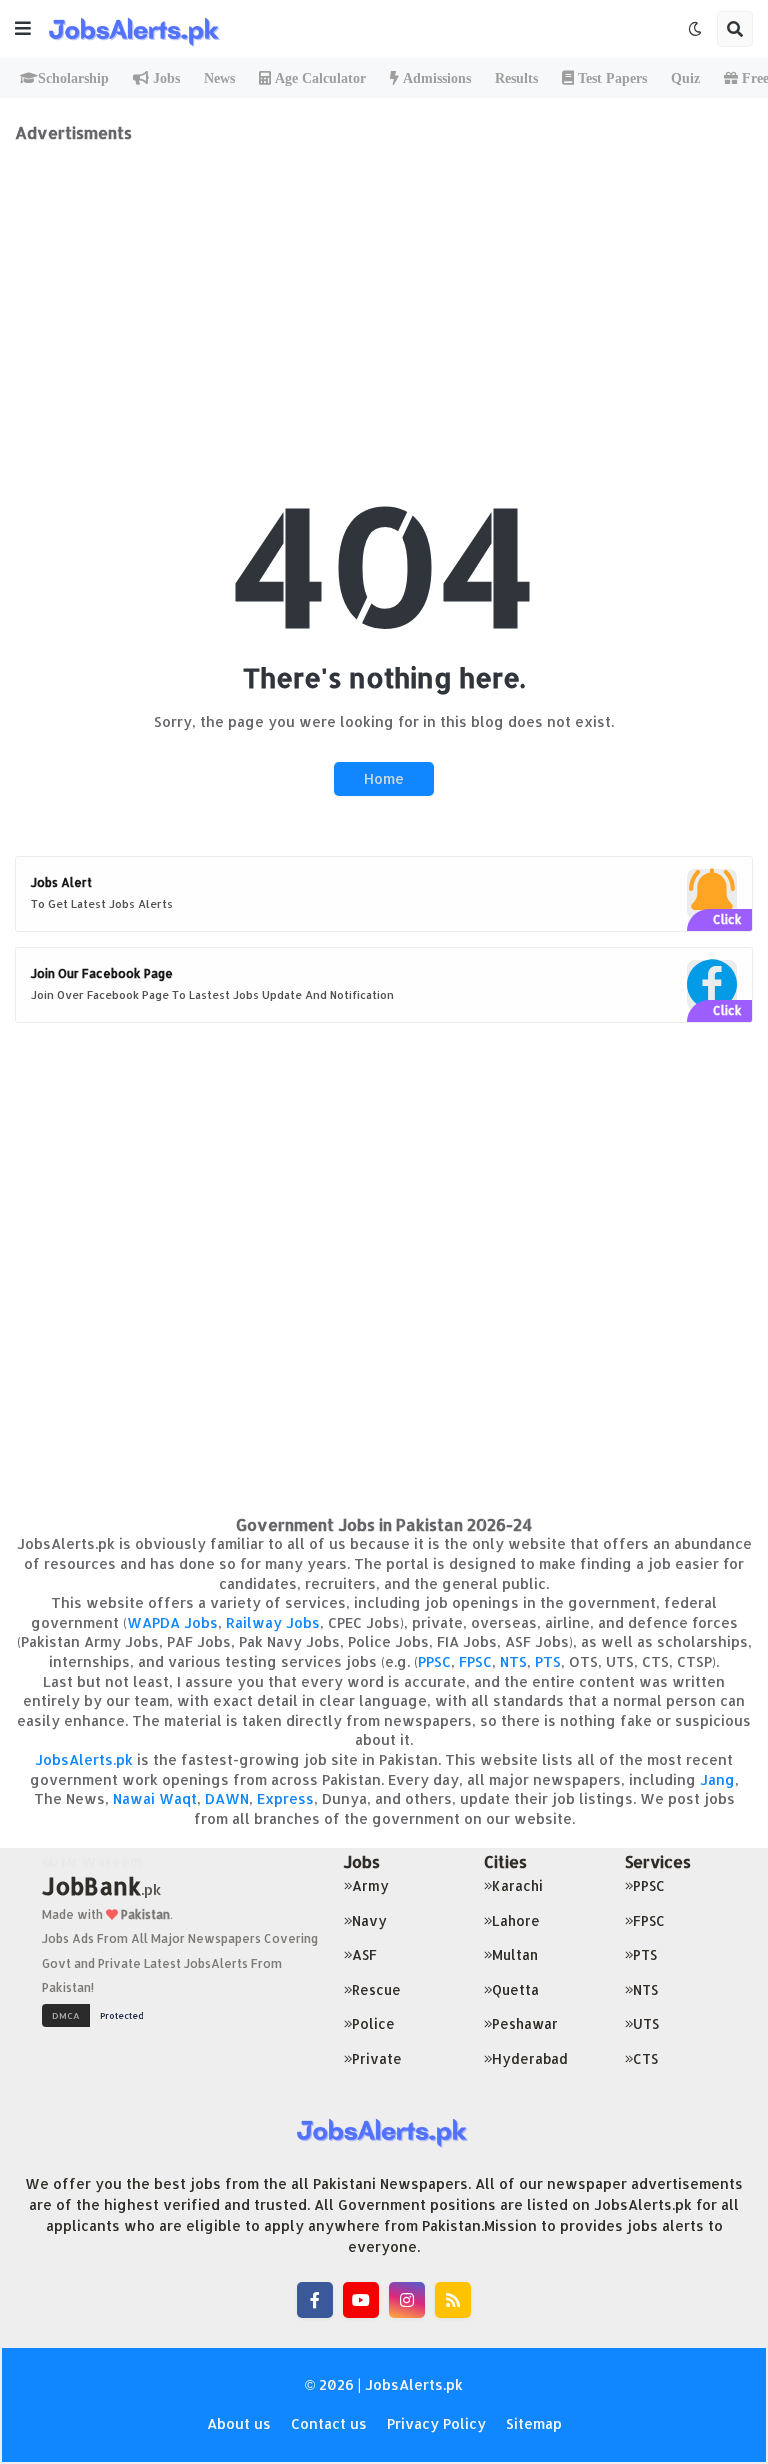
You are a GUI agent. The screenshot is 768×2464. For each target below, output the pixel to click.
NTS (513, 1661)
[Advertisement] (384, 283)
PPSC (434, 1661)
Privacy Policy (436, 2423)
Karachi (517, 1885)
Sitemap (534, 2423)
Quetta (515, 1989)
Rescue (376, 1989)
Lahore (516, 1920)
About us (239, 2423)
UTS (646, 2023)
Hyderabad (530, 2058)
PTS (548, 1661)
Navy (369, 1920)
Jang (717, 1779)
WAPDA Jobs (172, 1622)
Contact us (329, 2423)
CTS (645, 2058)
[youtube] (361, 2300)
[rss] (453, 2300)
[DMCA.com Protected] (98, 2013)
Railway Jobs (273, 1622)
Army (370, 1885)
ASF (364, 1954)
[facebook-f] (315, 2300)
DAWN (227, 1798)
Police (373, 2023)
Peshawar (525, 2023)
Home (384, 778)
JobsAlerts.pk (84, 1759)
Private (377, 2058)
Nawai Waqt (155, 1798)
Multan (515, 1954)
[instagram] (407, 2300)
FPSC (475, 1661)
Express (285, 1798)
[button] (23, 29)
